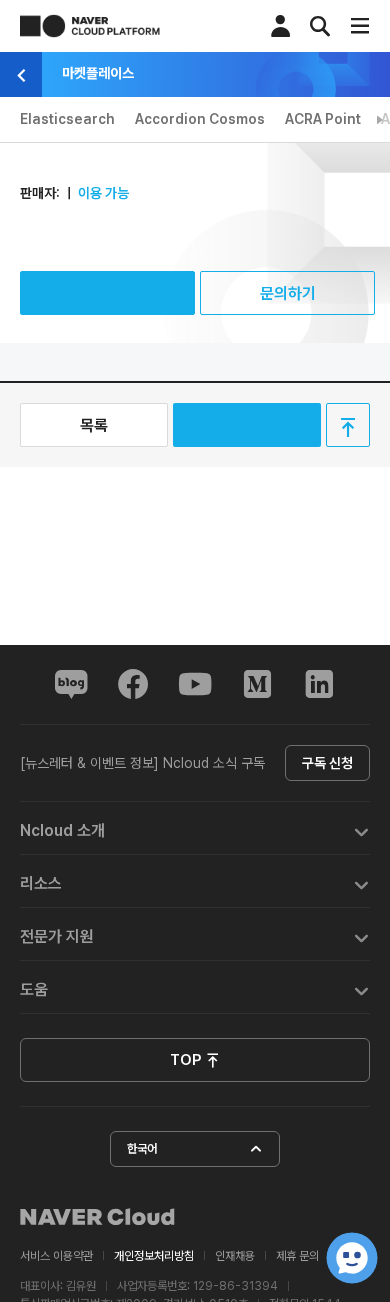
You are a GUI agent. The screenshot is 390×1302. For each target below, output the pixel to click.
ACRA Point (323, 119)
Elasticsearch (67, 119)
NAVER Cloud (98, 1217)
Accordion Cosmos (200, 119)
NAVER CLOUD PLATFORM (90, 26)
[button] (195, 828)
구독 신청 (327, 763)
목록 (94, 425)
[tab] (195, 828)
